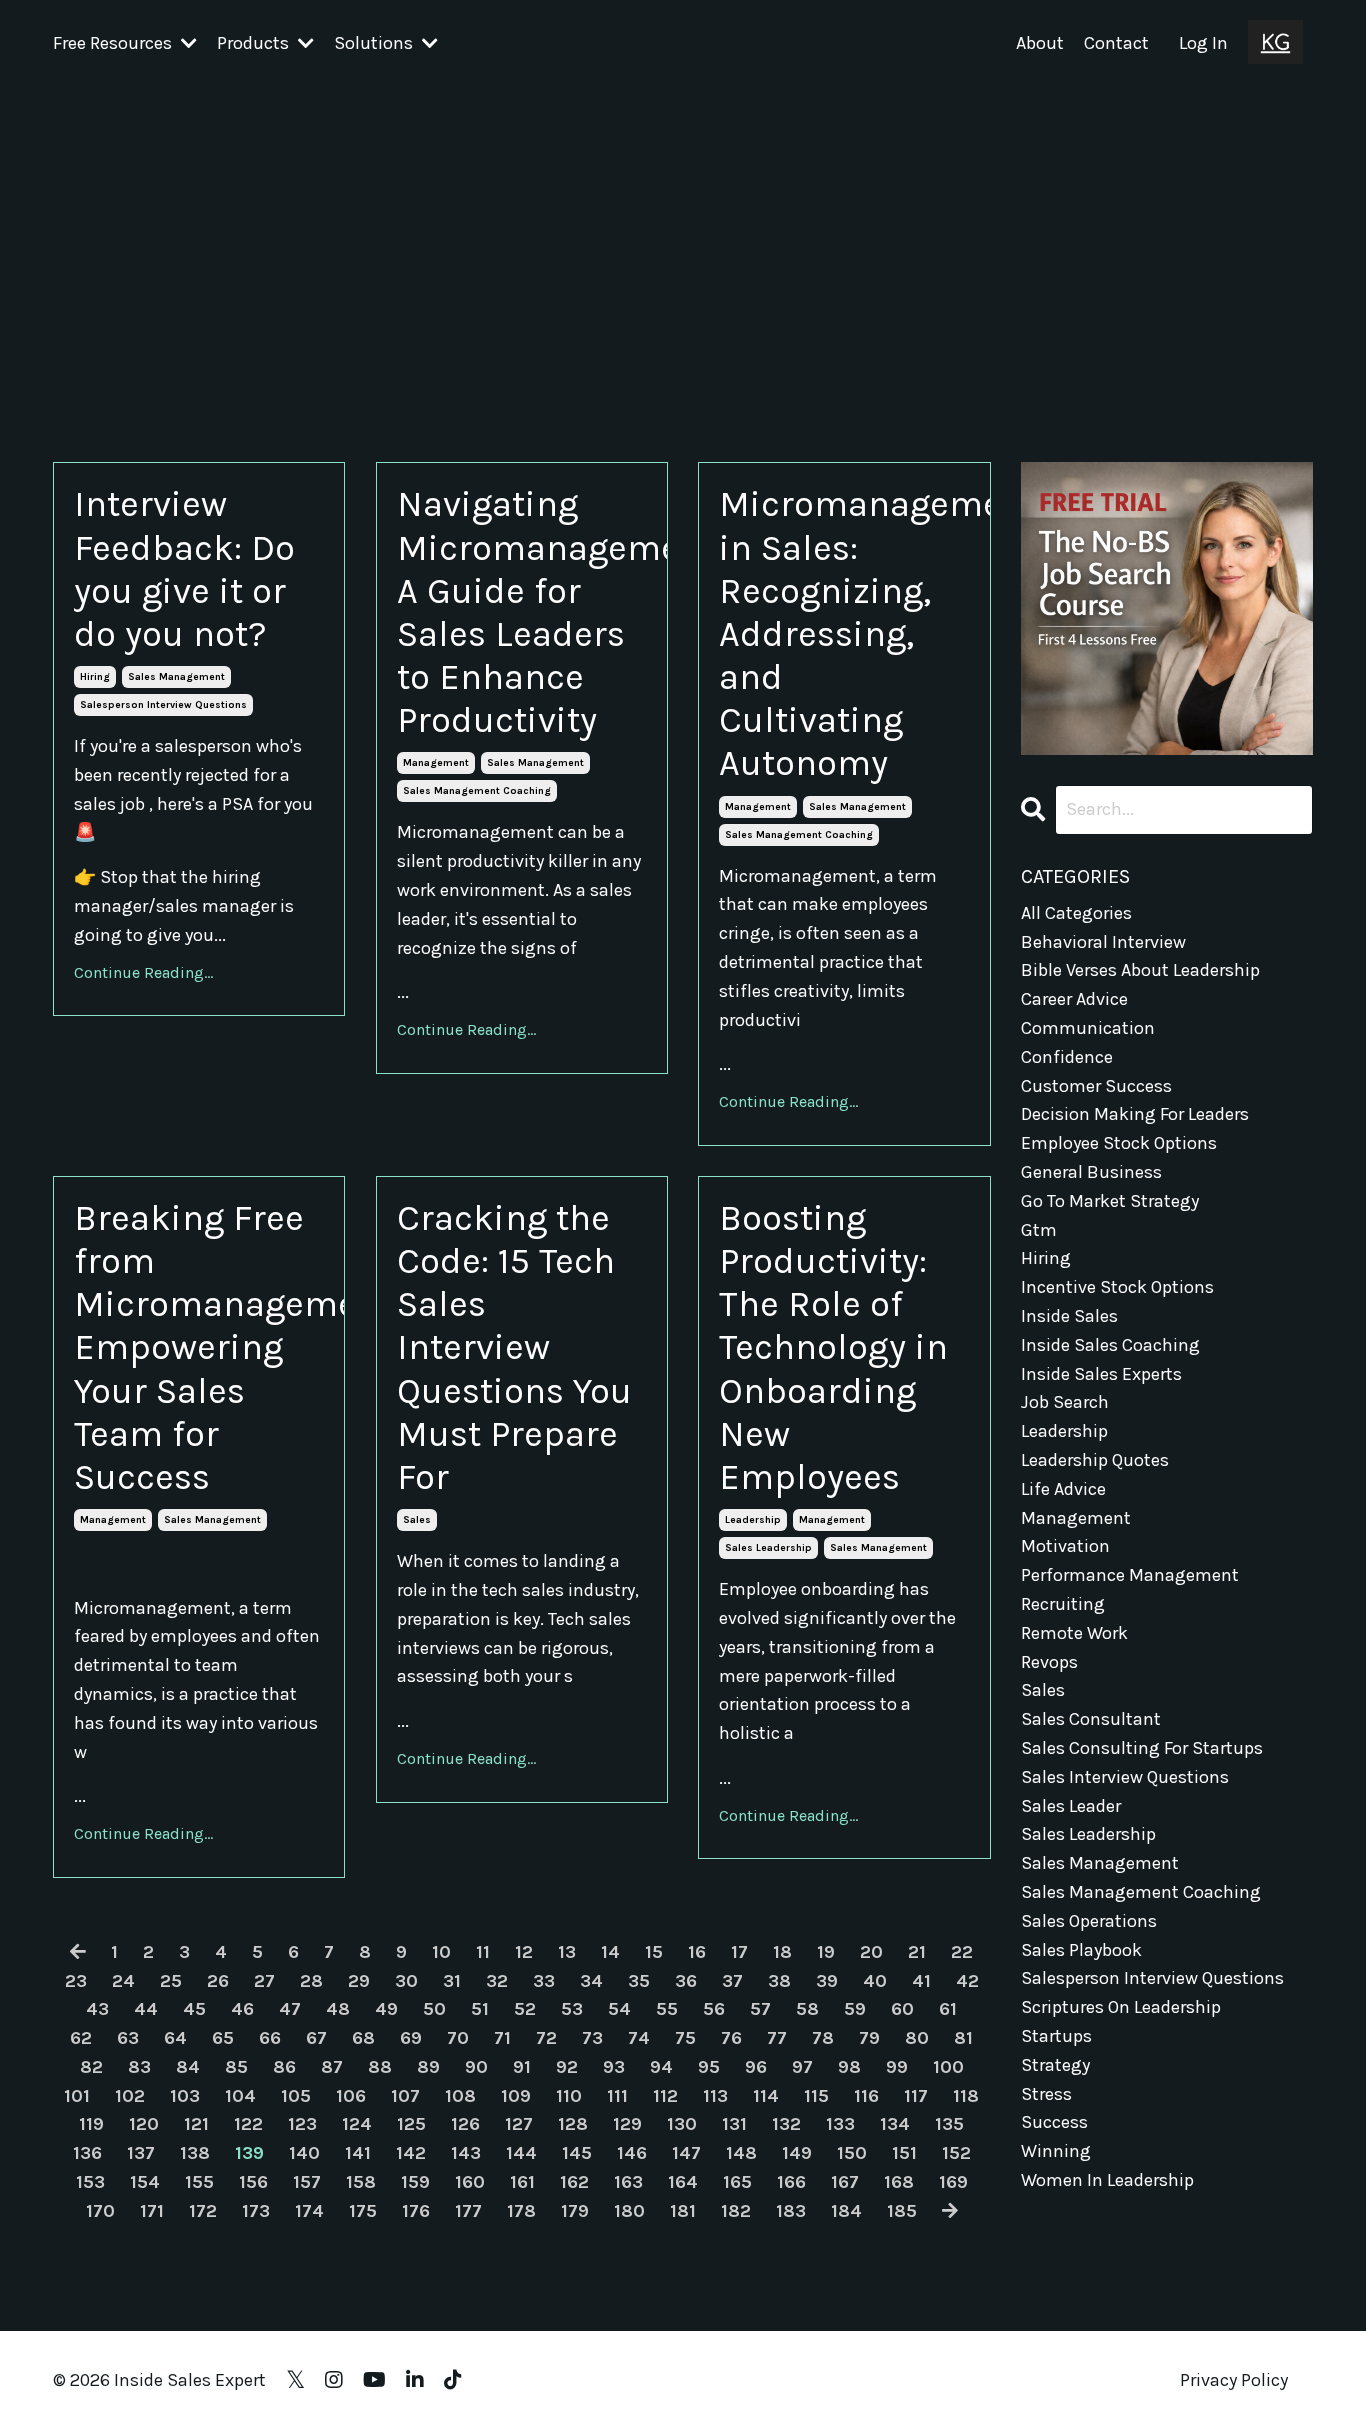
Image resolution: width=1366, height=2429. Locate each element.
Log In (1203, 43)
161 (522, 2182)
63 (128, 2038)
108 (460, 2096)
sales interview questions (1125, 1777)
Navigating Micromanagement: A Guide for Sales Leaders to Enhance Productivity (522, 612)
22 (962, 1952)
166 (791, 2182)
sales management (176, 677)
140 (304, 2153)
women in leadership (1107, 2180)
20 (871, 1952)
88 (380, 2067)
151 (904, 2153)
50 (434, 2009)
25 (171, 1981)
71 (502, 2038)
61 (948, 2009)
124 (357, 2124)
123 (302, 2124)
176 (416, 2211)
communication (1088, 1028)
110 (569, 2096)
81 (963, 2038)
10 (441, 1952)
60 (902, 2009)
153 (90, 2182)
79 (869, 2038)
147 (686, 2153)
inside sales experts (1101, 1374)
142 (411, 2153)
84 (188, 2067)
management (436, 763)
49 (386, 2009)
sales (417, 1520)
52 (525, 2009)
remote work (1074, 1633)
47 (290, 2009)
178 (521, 2211)
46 (242, 2009)
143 (466, 2153)
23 (76, 1981)
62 (81, 2038)
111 (617, 2096)
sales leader (1071, 1806)
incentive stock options (1117, 1287)
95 (709, 2067)
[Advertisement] (683, 237)
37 (732, 1981)
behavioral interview (1103, 942)
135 (949, 2124)
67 (316, 2038)
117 (916, 2096)
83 (139, 2067)
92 (567, 2067)
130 (682, 2124)
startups (1056, 2036)
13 (567, 1952)
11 (483, 1952)
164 (683, 2182)
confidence (1067, 1057)
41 (921, 1981)
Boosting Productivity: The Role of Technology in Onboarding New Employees (833, 1347)
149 (797, 2153)
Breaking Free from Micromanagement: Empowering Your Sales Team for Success (199, 1347)
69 (411, 2038)
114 (766, 2096)
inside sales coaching (1110, 1345)
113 (715, 2096)
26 (218, 1981)
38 (779, 1981)
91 (522, 2067)
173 (256, 2211)
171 (152, 2211)
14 (610, 1952)
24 (123, 1981)
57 (760, 2009)
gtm (1039, 1230)
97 (802, 2067)
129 (627, 2124)
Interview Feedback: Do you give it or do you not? (184, 569)
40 (875, 1981)
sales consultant (1091, 1719)
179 (575, 2211)
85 (236, 2067)
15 (654, 1952)
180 (629, 2211)
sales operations (1089, 1921)
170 (100, 2211)
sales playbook (1081, 1950)
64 (175, 2038)
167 (845, 2182)
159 (415, 2182)
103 (185, 2096)
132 (786, 2124)
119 (91, 2124)
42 (967, 1981)
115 (816, 2096)
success (1054, 2122)
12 (524, 1952)
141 (358, 2153)
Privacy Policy (1234, 2380)
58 (807, 2009)
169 (953, 2182)
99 (897, 2067)
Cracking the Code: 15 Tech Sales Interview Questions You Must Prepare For (514, 1347)
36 (686, 1981)
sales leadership (768, 1548)
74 (639, 2038)
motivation (1065, 1546)
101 (77, 2096)
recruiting (1063, 1604)
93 (614, 2067)
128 (573, 2124)
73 (592, 2038)
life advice (1063, 1489)
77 (777, 2038)
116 (866, 2096)
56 (714, 2009)
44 (146, 2009)
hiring (95, 677)
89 (428, 2067)
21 (917, 1952)
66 (270, 2038)
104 (240, 2096)
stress (1046, 2094)
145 (577, 2153)
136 (87, 2153)
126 (465, 2124)
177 (468, 2211)
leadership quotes (1095, 1460)
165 (737, 2182)
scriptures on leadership (1121, 2007)
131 (734, 2124)
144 (521, 2153)
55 (667, 2009)
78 (823, 2038)
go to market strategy (1110, 1201)
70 (458, 2038)
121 (196, 2124)
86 (284, 2067)
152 (956, 2153)
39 (827, 1981)
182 (736, 2211)
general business (1091, 1172)
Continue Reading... (143, 972)
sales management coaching (477, 791)
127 (519, 2124)
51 (480, 2009)
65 (223, 2038)
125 (411, 2124)
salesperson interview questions (163, 705)
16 (697, 1952)
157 (307, 2182)
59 (855, 2009)
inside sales (1069, 1316)
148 (741, 2153)
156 (253, 2182)
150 (852, 2153)
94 (661, 2067)
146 (632, 2153)
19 (826, 1952)
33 (544, 1981)
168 (899, 2182)
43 (97, 2009)
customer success (1096, 1086)
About (1040, 43)
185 (902, 2211)
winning (1056, 2151)
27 (264, 1981)
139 (249, 2153)
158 (361, 2182)
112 (665, 2096)
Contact (1116, 43)
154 (145, 2182)
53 (572, 2009)
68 (363, 2038)
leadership (753, 1520)
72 (546, 2038)
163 (628, 2182)
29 (359, 1981)
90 (476, 2067)
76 (731, 2038)
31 (452, 1981)
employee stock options (1119, 1143)
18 (782, 1952)
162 (574, 2182)
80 (917, 2038)
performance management (1130, 1575)
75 (685, 2038)
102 (130, 2096)
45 (194, 2009)
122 (248, 2124)
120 (144, 2124)
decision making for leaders (1135, 1114)
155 (199, 2182)
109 (516, 2096)
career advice (1074, 999)
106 (351, 2096)
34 (591, 1981)
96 (756, 2067)
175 (363, 2211)
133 (840, 2124)
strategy (1055, 2065)
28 (311, 1981)
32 (497, 1981)
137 (141, 2153)
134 (895, 2124)
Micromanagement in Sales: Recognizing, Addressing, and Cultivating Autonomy (844, 633)
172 (203, 2211)
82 (91, 2067)
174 (309, 2211)
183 (791, 2211)
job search (1065, 1402)
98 (849, 2067)
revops (1049, 1662)
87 (332, 2067)
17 (739, 1952)
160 (470, 2182)
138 (195, 2153)
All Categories (1076, 913)
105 (296, 2096)
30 (406, 1981)
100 (948, 2067)
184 (846, 2211)
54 (619, 2009)
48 (338, 2009)
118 (966, 2096)
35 (639, 1981)
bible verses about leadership (1140, 970)
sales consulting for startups (1142, 1748)
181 (683, 2211)
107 (405, 2096)
